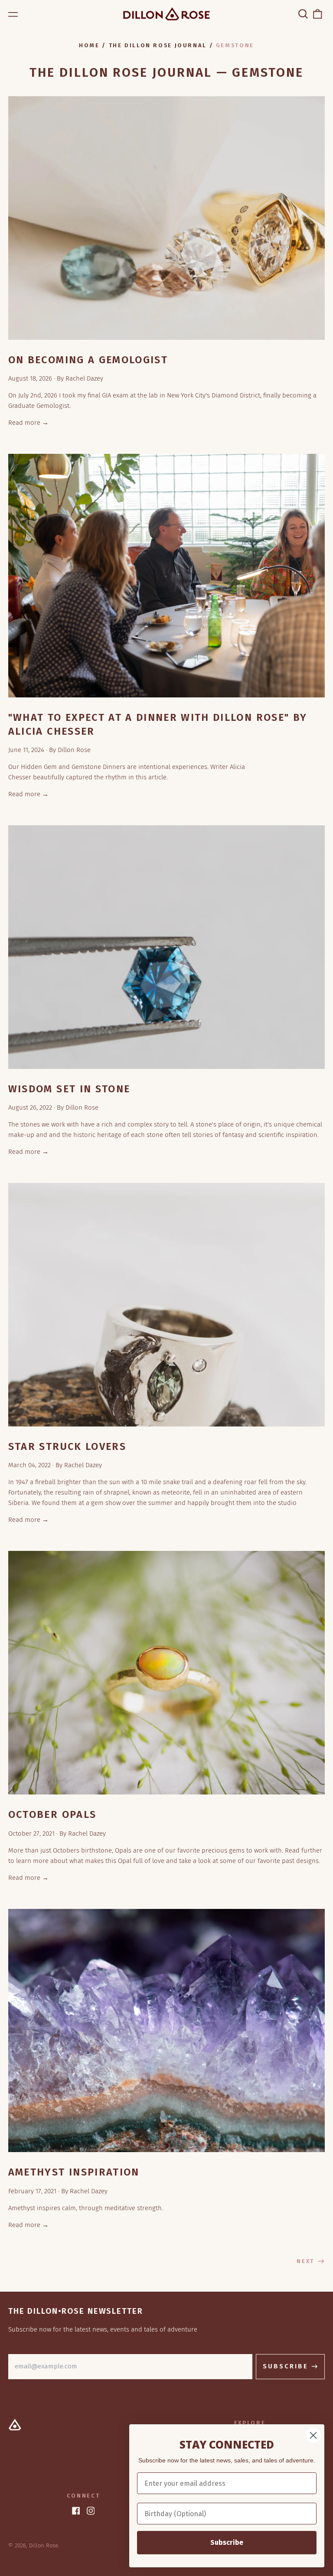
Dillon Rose (44, 2545)
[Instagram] (91, 2511)
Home (89, 45)
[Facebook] (76, 2511)
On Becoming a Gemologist (88, 360)
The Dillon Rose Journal (158, 45)
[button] (303, 14)
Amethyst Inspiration (74, 2172)
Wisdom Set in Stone (69, 1089)
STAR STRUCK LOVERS (67, 1446)
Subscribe (227, 2542)
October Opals (52, 1814)
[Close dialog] (313, 2435)
